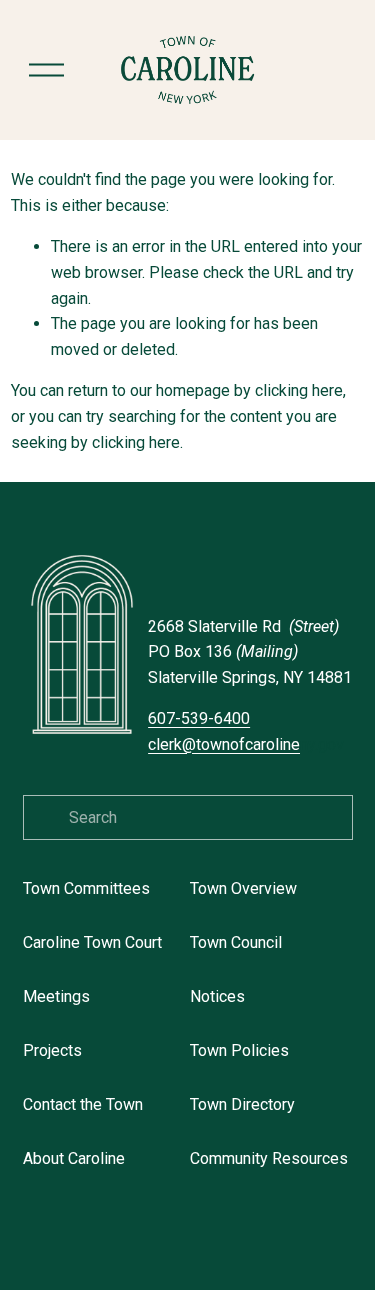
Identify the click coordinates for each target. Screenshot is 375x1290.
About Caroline (74, 1158)
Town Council (236, 942)
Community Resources (269, 1158)
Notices (217, 996)
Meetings (56, 996)
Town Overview (243, 888)
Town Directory (242, 1104)
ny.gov (246, 744)
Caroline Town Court (92, 942)
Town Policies (239, 1050)
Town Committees (86, 888)
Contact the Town (83, 1104)
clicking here (299, 390)
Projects (52, 1050)
